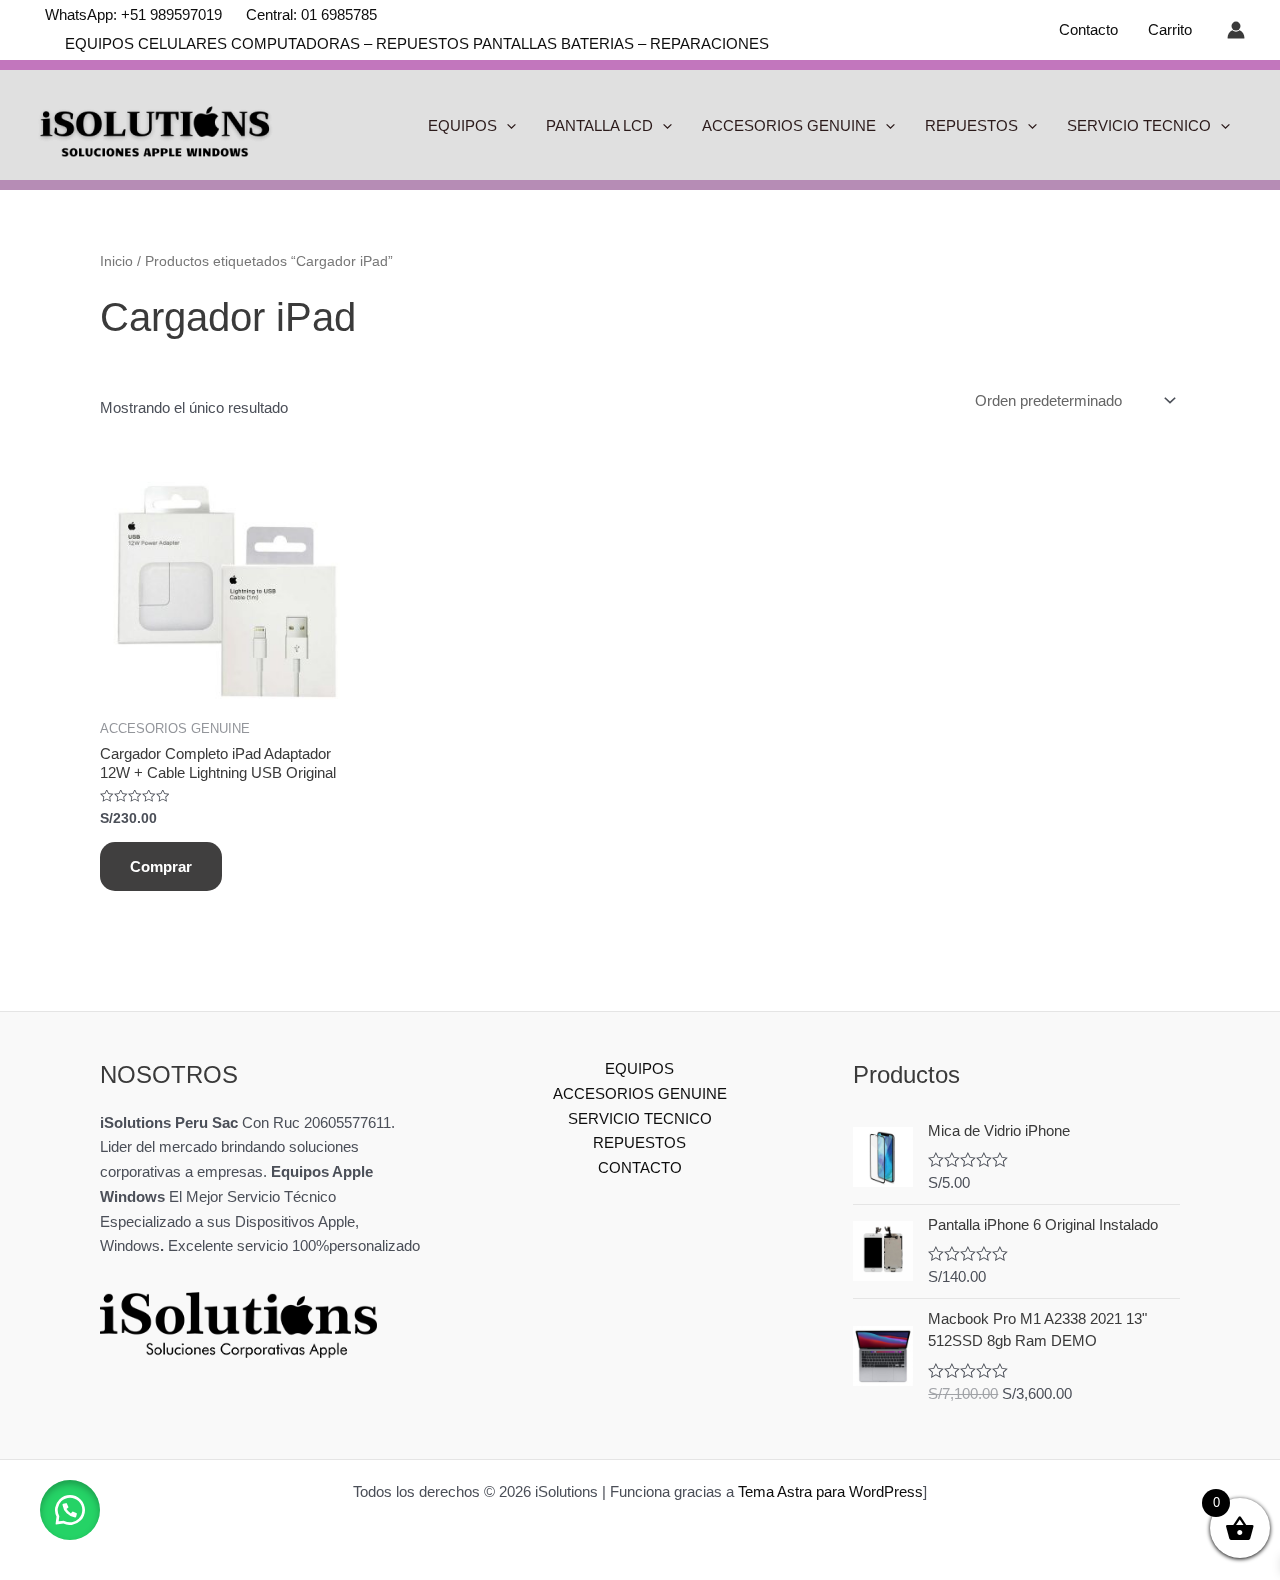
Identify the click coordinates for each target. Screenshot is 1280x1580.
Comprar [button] (161, 866)
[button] (70, 1510)
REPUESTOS (971, 125)
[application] (506, 125)
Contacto (1088, 29)
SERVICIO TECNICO (1139, 125)
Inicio (116, 261)
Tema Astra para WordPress (830, 1491)
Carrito (1170, 29)
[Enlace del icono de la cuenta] (1236, 30)
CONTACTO (640, 1167)
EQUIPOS (462, 125)
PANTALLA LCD (599, 125)
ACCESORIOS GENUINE (789, 125)
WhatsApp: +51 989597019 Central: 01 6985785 (211, 14)
